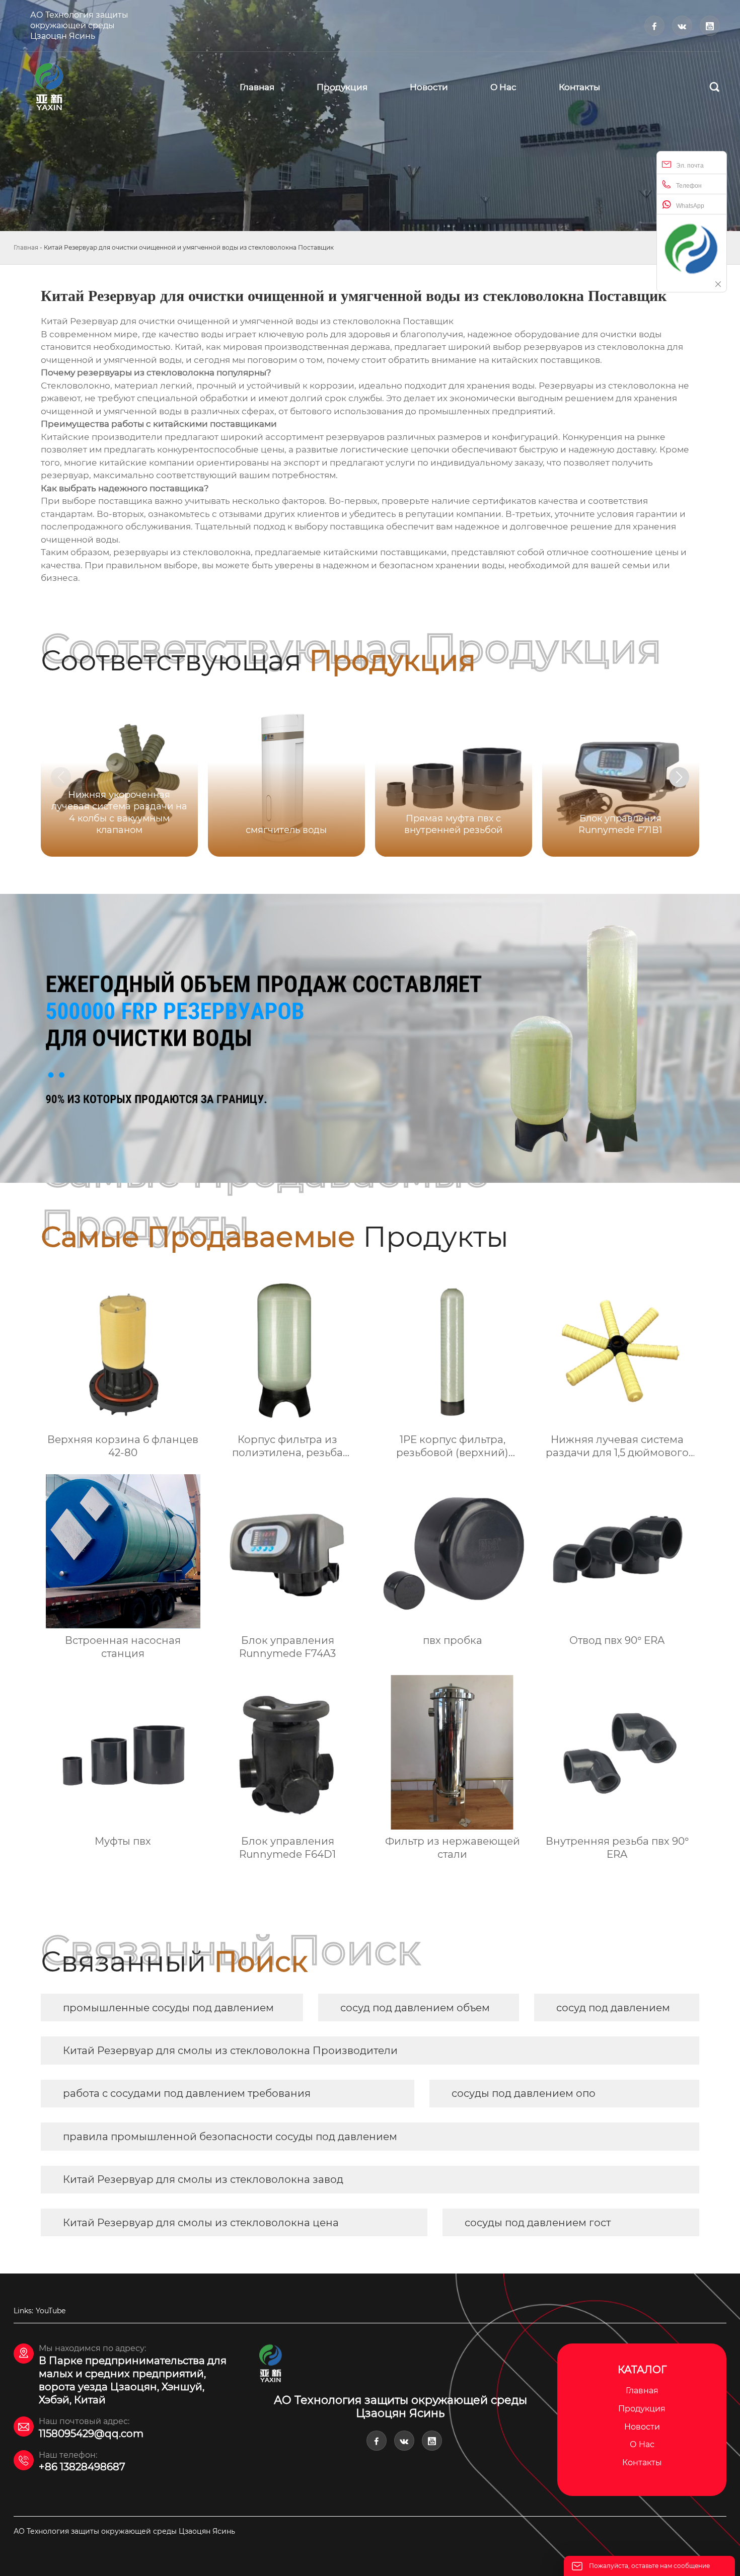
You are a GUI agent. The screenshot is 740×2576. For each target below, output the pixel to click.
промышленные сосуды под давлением (168, 2008)
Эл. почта (690, 166)
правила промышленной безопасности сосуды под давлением (230, 2137)
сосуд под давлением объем (415, 2008)
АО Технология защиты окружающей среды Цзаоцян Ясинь (79, 25)
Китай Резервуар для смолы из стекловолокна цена (201, 2223)
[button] (679, 777)
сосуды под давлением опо (524, 2093)
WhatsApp (690, 206)
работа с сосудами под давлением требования (187, 2093)
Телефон (689, 186)
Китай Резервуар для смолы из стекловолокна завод (203, 2179)
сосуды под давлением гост (538, 2223)
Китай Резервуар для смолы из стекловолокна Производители (230, 2051)
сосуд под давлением (613, 2008)
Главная (26, 247)
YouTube (51, 2311)
